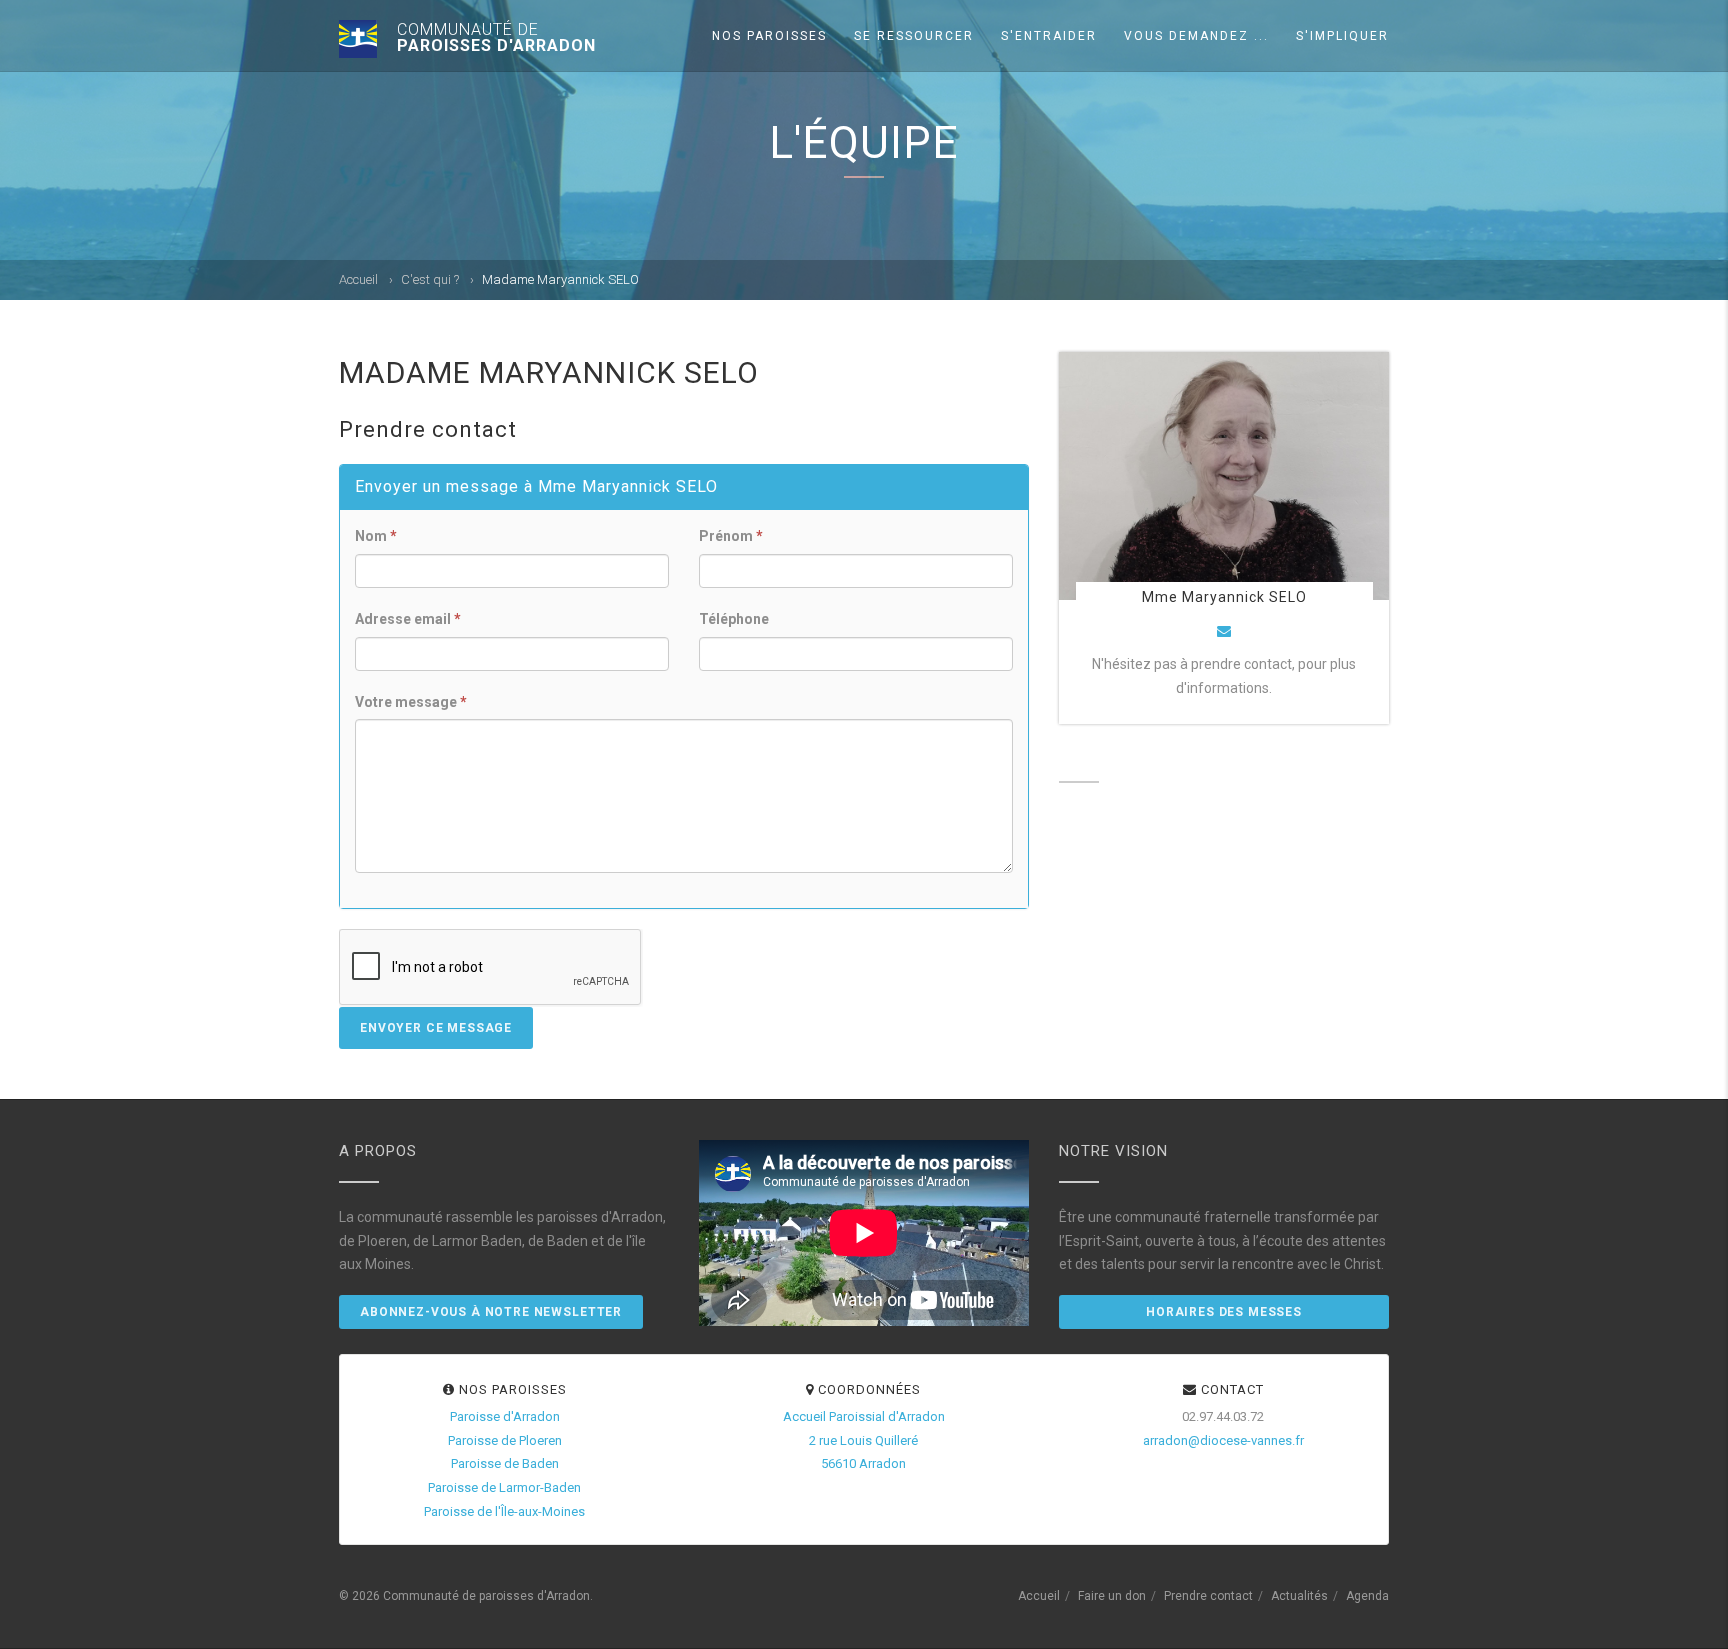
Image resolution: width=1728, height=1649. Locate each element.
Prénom (731, 536)
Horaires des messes (1224, 1312)
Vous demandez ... (1196, 36)
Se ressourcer (914, 36)
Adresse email (408, 619)
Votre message (411, 702)
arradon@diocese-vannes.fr (1223, 1440)
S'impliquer (1342, 36)
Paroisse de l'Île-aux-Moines (504, 1511)
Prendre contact (1208, 1596)
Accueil (358, 279)
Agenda (1367, 1596)
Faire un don (1112, 1596)
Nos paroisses (769, 36)
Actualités (1299, 1596)
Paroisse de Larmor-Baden (504, 1487)
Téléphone (734, 619)
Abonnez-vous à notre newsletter (491, 1312)
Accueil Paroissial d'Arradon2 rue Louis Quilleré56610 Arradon (864, 1440)
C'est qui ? (430, 279)
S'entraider (1049, 36)
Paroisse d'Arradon (505, 1416)
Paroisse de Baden (505, 1463)
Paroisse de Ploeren (505, 1440)
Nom (376, 536)
